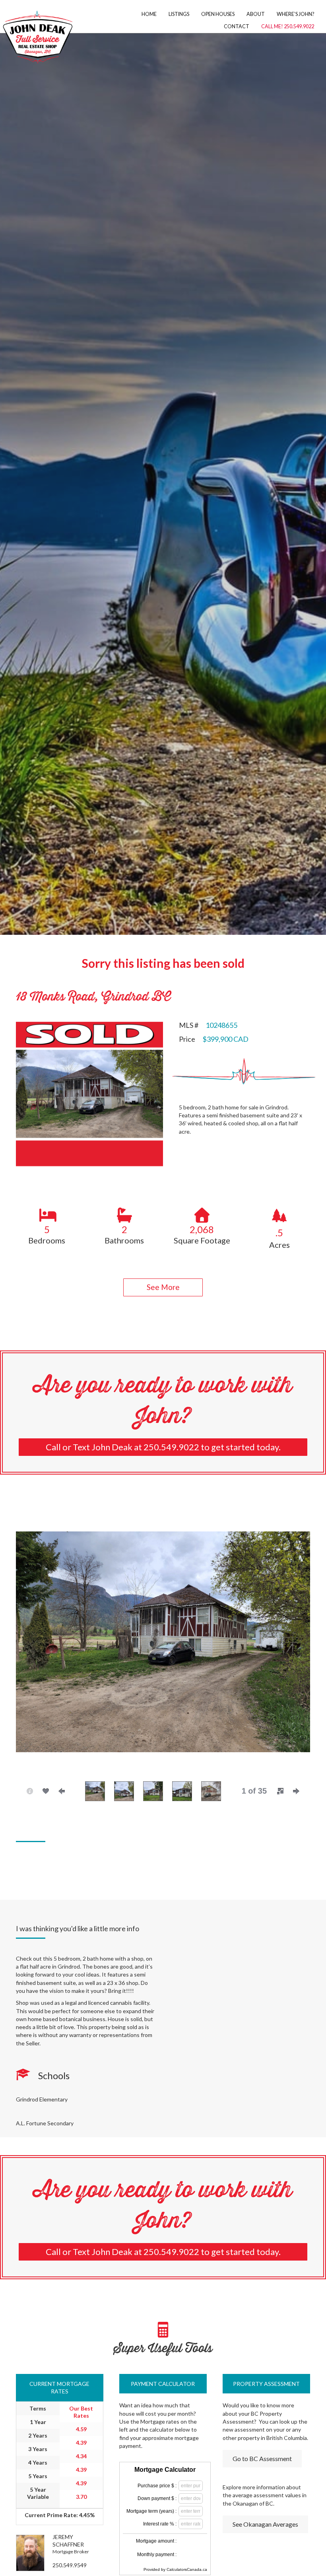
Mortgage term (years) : (151, 2511)
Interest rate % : (160, 2524)
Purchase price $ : (157, 2486)
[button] (163, 1287)
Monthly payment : (157, 2555)
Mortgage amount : (156, 2541)
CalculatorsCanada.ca (187, 2569)
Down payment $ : (157, 2498)
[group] (47, 1225)
